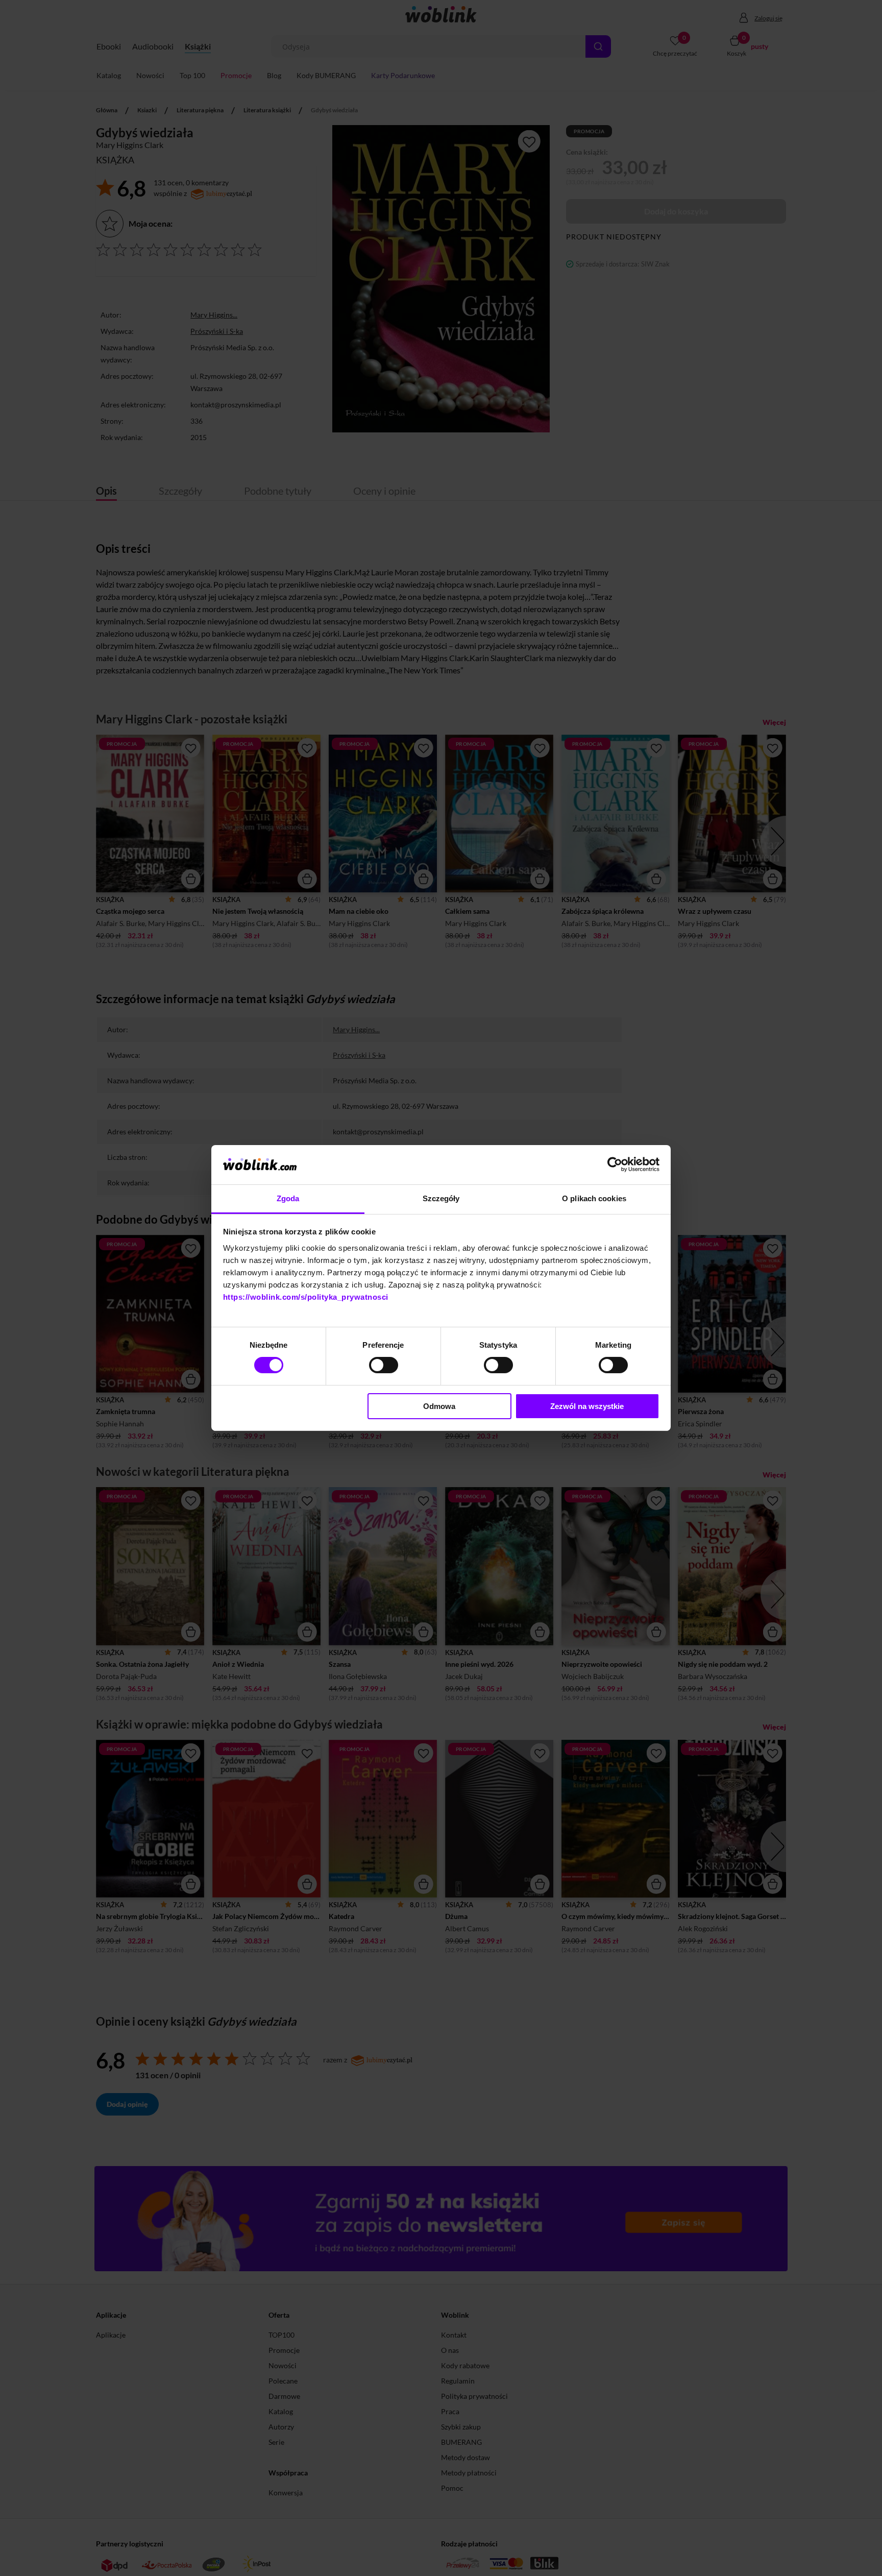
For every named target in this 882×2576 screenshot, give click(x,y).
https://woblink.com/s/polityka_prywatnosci (306, 1297)
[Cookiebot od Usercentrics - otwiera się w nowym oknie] (615, 1164)
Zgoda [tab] (288, 1198)
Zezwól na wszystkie (587, 1406)
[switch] (384, 1365)
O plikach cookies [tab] (594, 1198)
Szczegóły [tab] (441, 1198)
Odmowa (439, 1406)
